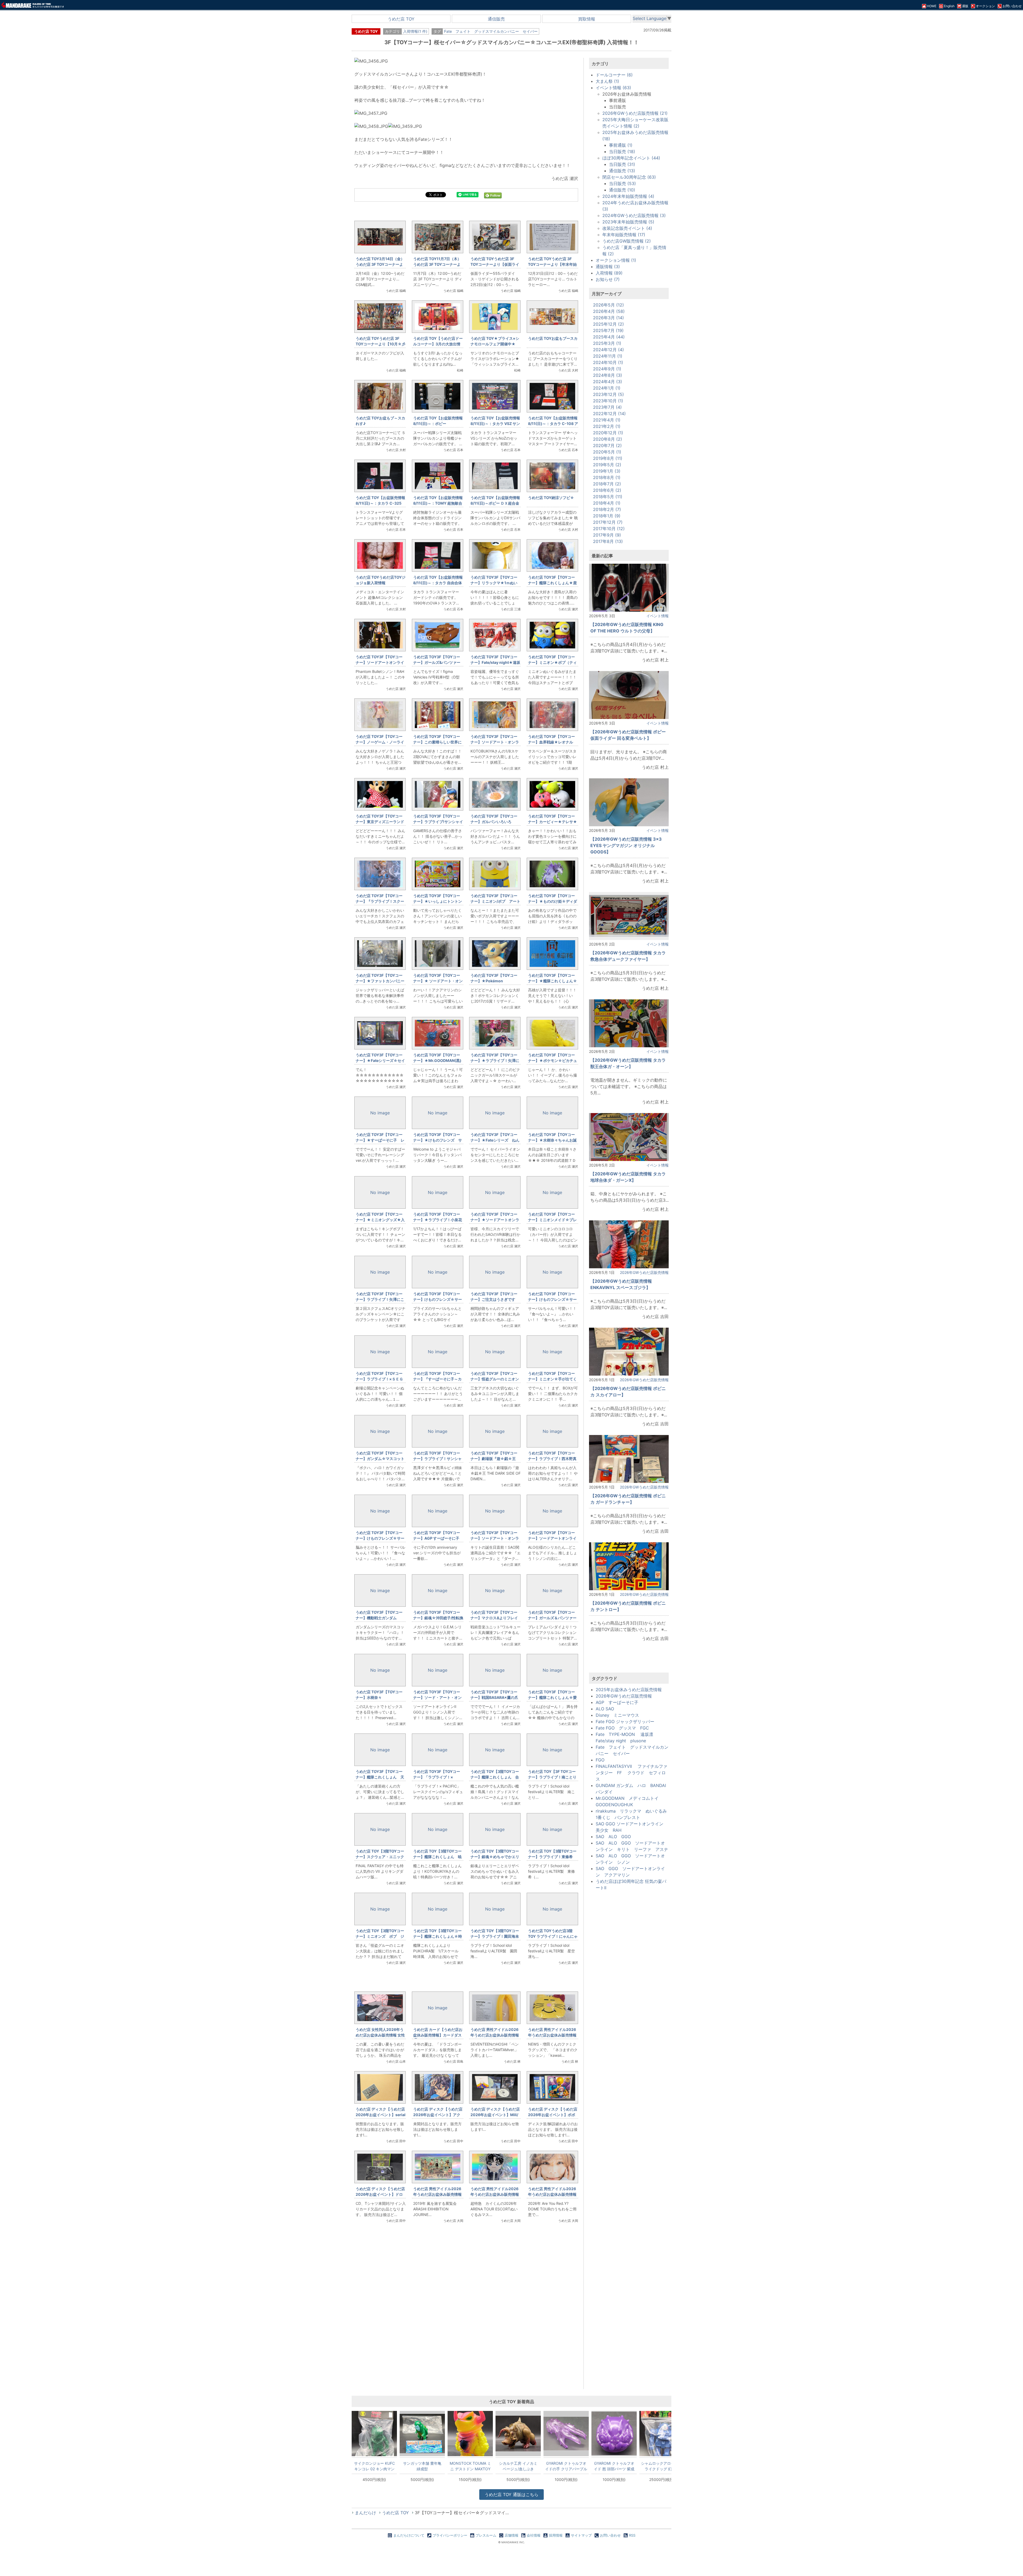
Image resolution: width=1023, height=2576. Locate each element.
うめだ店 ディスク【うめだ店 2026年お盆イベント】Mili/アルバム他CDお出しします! (495, 2115)
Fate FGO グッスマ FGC (622, 1728)
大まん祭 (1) (607, 81)
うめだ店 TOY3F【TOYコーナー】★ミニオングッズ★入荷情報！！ (380, 1220)
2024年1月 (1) (607, 388)
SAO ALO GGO (613, 1837)
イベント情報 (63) (613, 88)
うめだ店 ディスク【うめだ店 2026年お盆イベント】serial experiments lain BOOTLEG (381, 2115)
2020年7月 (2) (607, 445)
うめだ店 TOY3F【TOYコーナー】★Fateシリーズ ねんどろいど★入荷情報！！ (495, 1140)
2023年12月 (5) (608, 394)
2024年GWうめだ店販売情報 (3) (634, 215)
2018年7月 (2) (607, 484)
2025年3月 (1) (607, 343)
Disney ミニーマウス (617, 1715)
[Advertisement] (466, 2317)
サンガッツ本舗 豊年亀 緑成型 (422, 2466)
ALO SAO (605, 1709)
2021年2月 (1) (607, 426)
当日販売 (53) (622, 183)
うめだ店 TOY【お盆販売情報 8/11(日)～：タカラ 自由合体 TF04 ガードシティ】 (438, 583)
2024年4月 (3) (608, 382)
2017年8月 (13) (608, 541)
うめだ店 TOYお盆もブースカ (553, 338)
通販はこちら (511, 2495)
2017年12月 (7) (608, 522)
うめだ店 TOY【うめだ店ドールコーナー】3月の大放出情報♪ (438, 344)
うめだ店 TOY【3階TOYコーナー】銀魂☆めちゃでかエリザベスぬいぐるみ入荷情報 (495, 1857)
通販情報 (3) (608, 267)
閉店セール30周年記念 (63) (629, 177)
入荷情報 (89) (609, 273)
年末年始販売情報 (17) (624, 235)
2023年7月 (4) (607, 407)
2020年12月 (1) (608, 433)
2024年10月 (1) (608, 362)
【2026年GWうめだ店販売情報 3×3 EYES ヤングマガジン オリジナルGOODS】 (626, 845)
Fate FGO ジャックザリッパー (625, 1722)
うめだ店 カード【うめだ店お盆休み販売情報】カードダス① (438, 2035)
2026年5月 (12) (608, 305)
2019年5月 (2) (607, 465)
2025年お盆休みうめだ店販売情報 (629, 1690)
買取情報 (587, 19)
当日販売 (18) (622, 152)
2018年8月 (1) (607, 477)
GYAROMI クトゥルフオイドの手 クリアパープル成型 (566, 2466)
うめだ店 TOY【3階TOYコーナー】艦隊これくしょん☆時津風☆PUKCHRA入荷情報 (438, 1936)
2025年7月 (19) (608, 330)
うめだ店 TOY (401, 19)
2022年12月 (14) (609, 414)
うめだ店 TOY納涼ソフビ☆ (551, 498)
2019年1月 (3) (607, 471)
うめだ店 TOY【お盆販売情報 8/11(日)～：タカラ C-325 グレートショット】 (380, 503)
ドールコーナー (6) (614, 75)
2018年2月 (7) (607, 509)
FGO (600, 1760)
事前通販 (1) (621, 145)
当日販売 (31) (622, 164)
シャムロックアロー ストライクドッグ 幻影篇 (662, 2466)
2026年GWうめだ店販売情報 (644, 1272)
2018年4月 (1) (607, 503)
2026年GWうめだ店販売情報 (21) (635, 113)
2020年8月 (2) (608, 439)
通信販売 (496, 19)
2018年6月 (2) (607, 490)
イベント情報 (657, 616)
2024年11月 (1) (608, 356)
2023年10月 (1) (608, 401)
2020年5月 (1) (607, 452)
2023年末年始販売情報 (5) (628, 222)
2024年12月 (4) (608, 350)
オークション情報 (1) (616, 260)
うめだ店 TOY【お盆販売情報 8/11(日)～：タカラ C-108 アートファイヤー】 (553, 424)
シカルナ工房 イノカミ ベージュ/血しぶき (518, 2466)
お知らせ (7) (608, 279)
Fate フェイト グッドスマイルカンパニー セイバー (491, 31)
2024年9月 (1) (607, 369)
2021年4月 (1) (607, 420)
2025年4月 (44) (609, 337)
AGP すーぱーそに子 (617, 1702)
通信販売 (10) (622, 190)
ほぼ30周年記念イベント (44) (631, 158)
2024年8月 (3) (608, 375)
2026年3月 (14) (608, 318)
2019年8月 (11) (608, 458)
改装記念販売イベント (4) (627, 228)
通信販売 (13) (622, 171)
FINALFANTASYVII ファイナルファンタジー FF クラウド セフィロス (632, 1773)
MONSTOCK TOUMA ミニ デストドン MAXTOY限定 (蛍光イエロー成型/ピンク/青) (470, 2466)
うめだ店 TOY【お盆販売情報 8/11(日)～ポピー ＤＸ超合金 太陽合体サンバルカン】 (495, 503)
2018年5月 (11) (608, 497)
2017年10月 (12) (609, 529)
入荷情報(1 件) (415, 31)
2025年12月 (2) (608, 324)
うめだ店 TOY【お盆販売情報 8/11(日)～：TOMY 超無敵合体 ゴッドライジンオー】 (438, 503)
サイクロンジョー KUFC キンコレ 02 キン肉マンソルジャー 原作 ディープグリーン (374, 2466)
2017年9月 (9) (607, 535)
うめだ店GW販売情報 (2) (627, 241)
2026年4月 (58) (609, 311)
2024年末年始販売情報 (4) (628, 196)
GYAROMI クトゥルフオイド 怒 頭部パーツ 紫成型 (614, 2466)
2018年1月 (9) (607, 516)
